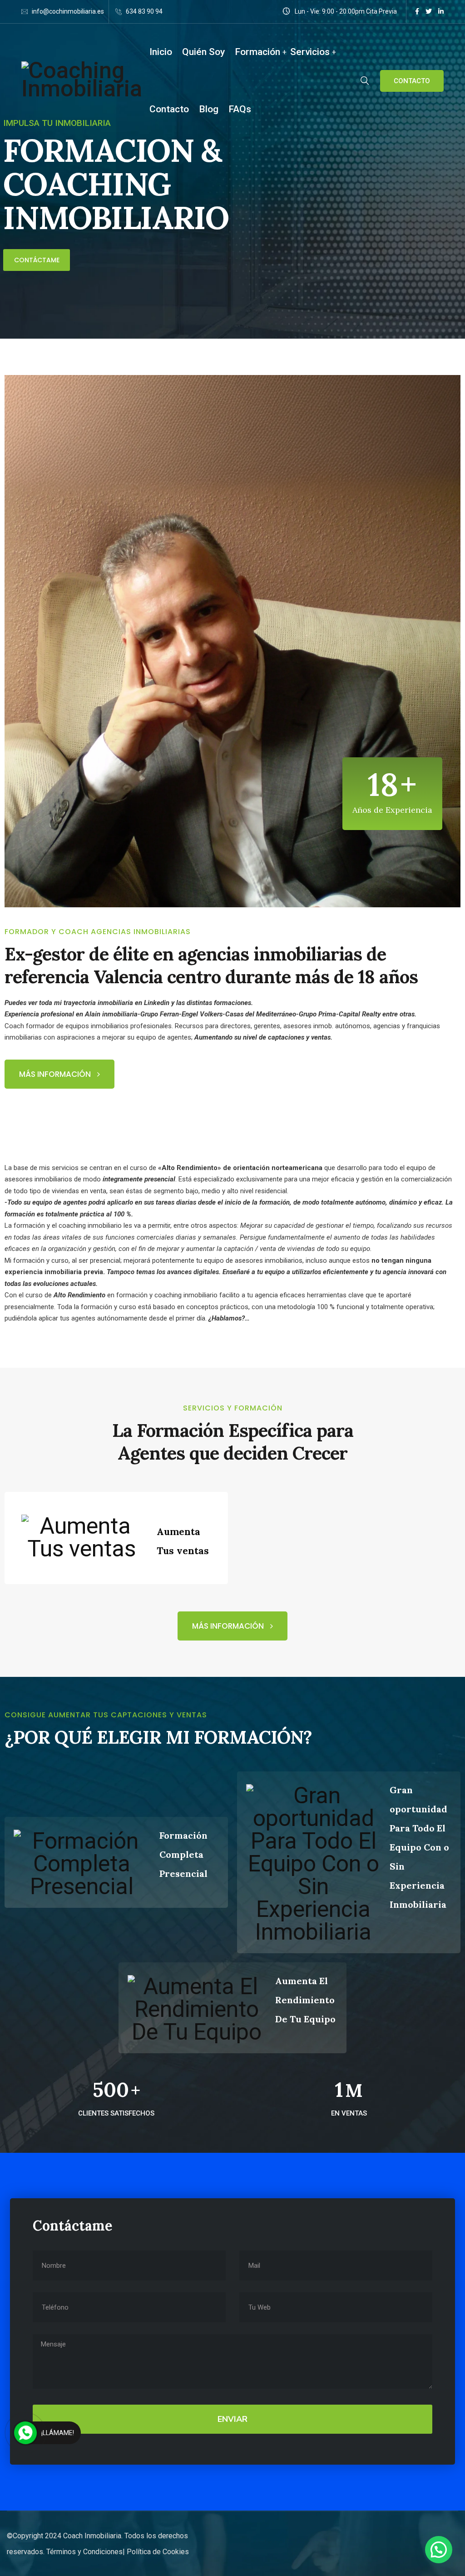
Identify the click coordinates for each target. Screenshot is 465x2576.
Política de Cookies (158, 2552)
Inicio (161, 52)
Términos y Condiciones (84, 2552)
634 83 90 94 (144, 11)
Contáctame (37, 260)
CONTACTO (412, 81)
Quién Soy (203, 52)
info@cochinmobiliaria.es (68, 11)
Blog (209, 109)
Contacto (169, 109)
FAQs (240, 109)
